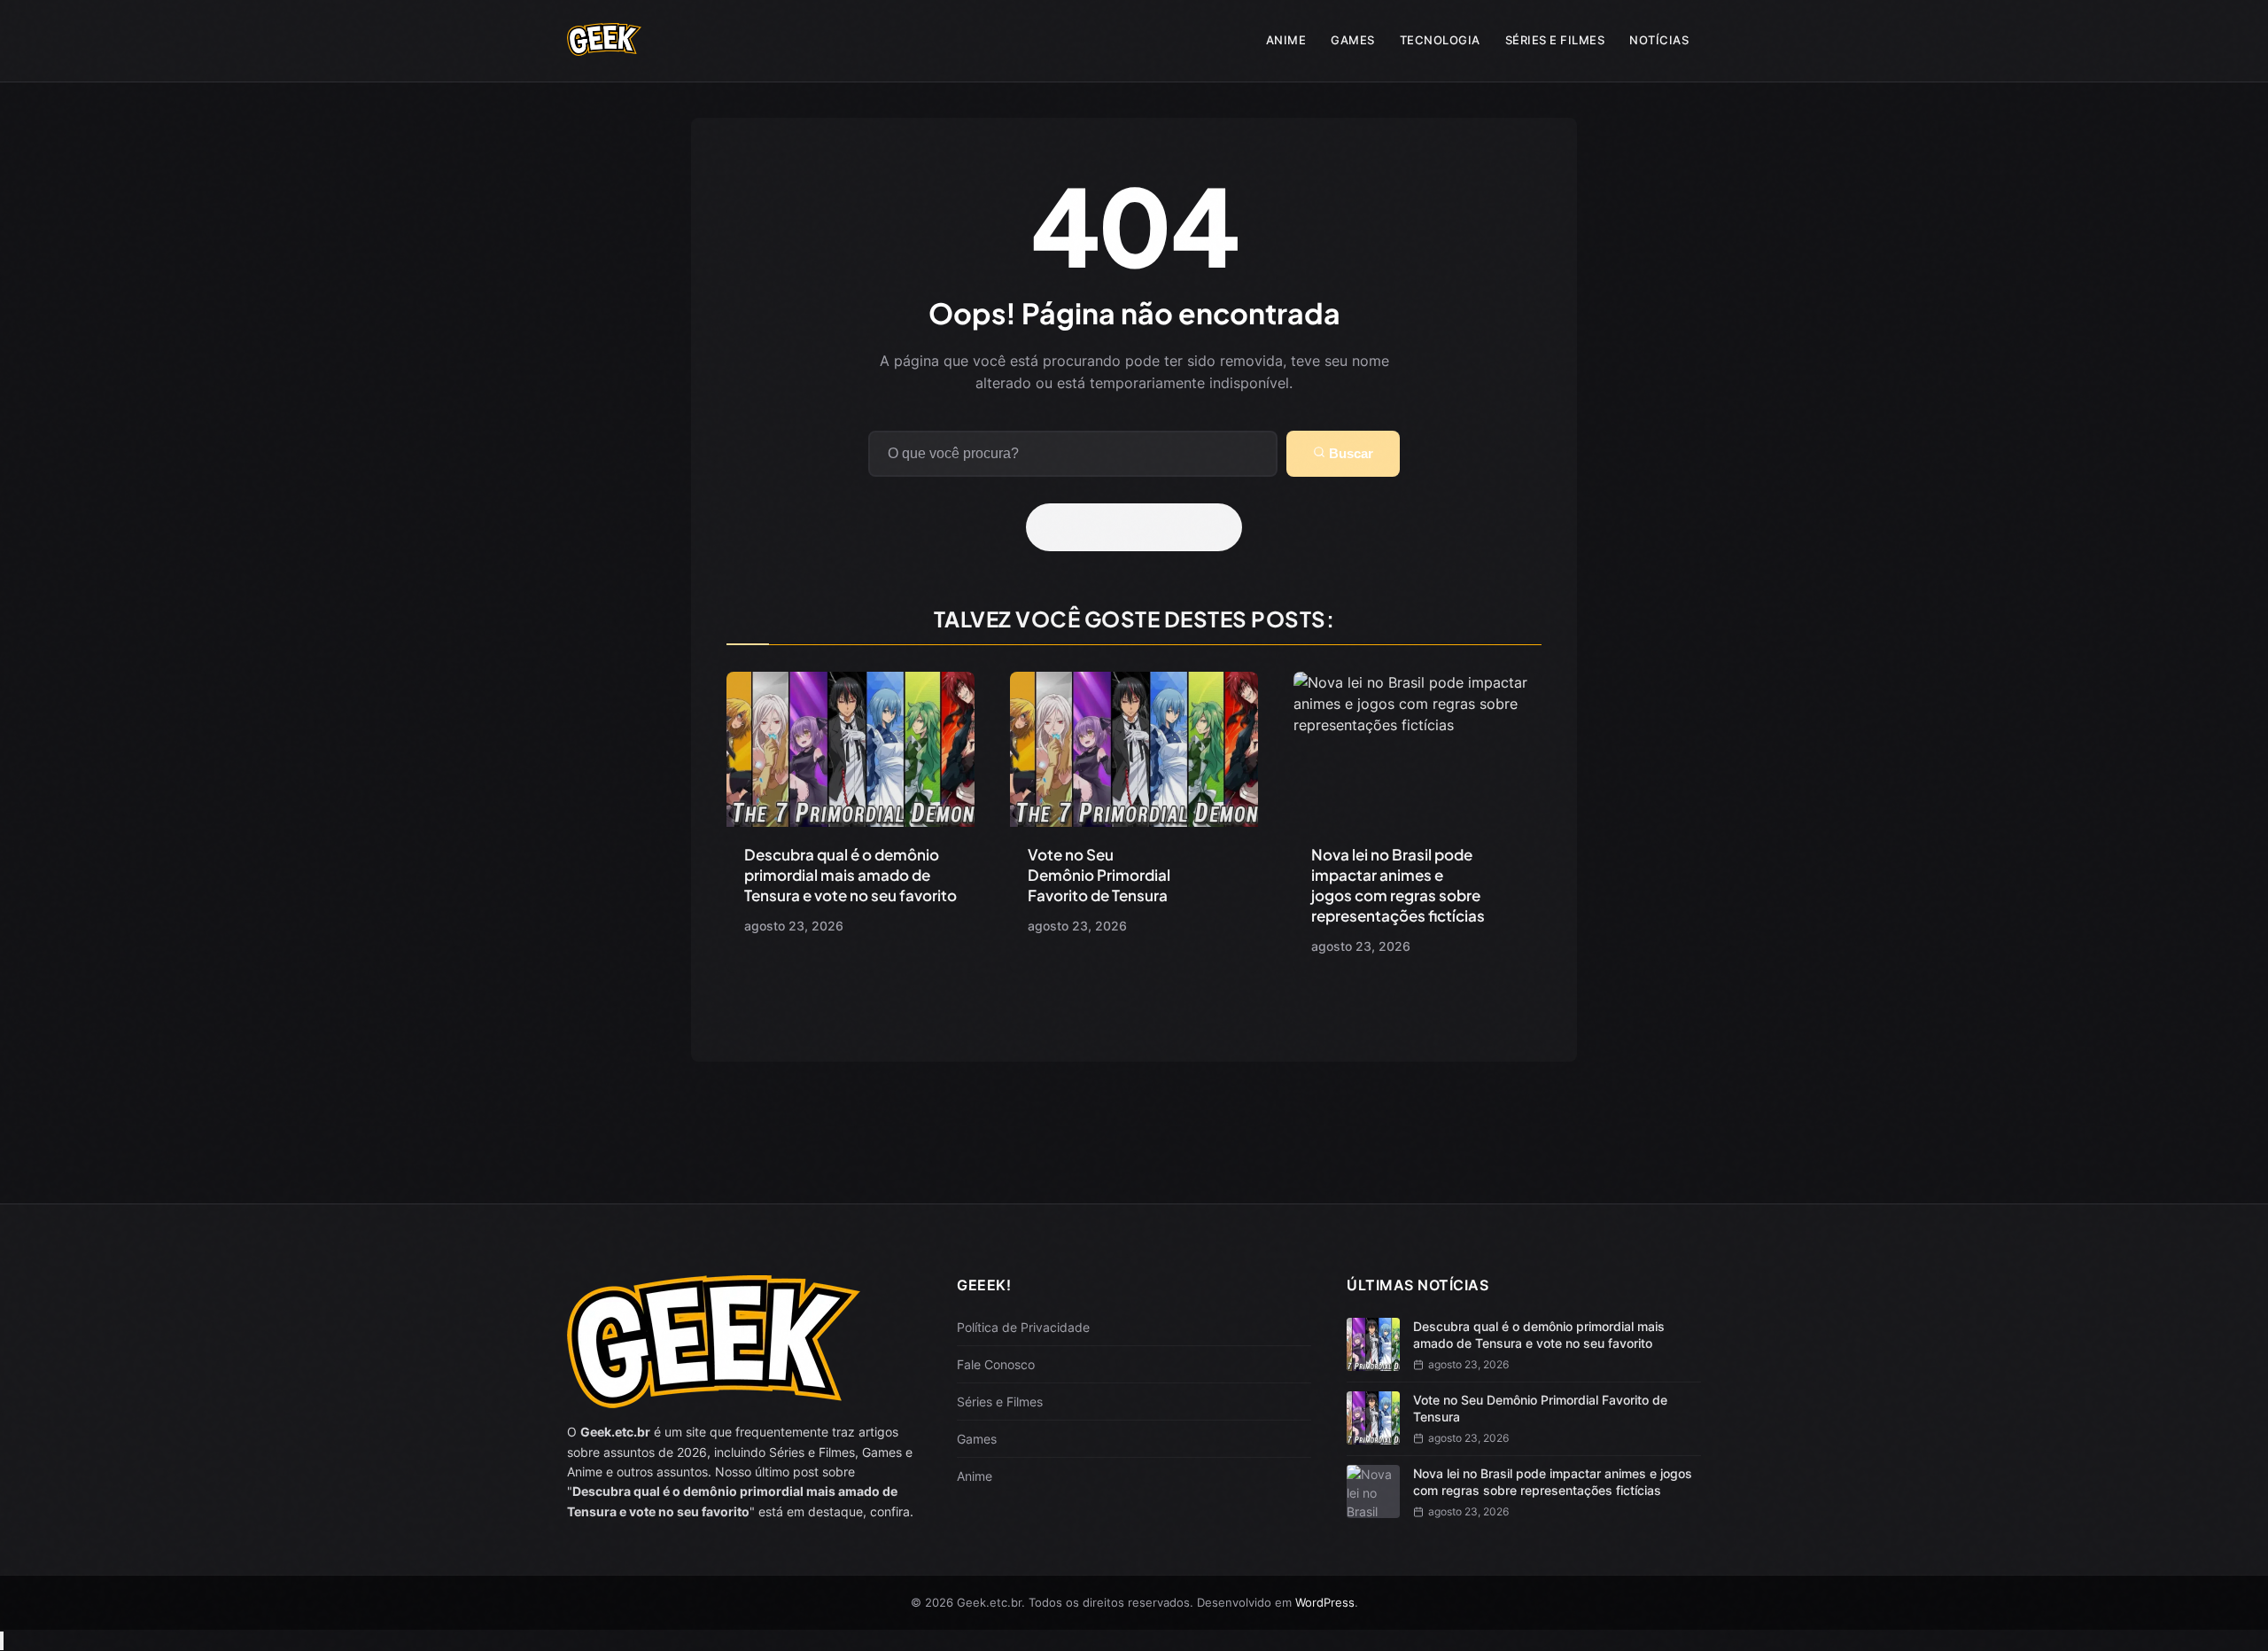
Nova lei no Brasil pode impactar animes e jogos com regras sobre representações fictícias (1398, 885)
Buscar (1349, 453)
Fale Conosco (996, 1364)
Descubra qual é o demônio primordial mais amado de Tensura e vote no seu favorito (850, 875)
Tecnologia (1440, 40)
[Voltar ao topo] (2, 1641)
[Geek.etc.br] (604, 47)
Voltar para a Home (1140, 527)
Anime (1286, 40)
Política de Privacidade (1023, 1327)
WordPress (1325, 1602)
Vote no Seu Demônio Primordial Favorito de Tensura (1099, 875)
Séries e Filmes (1555, 40)
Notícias (1659, 40)
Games (1353, 40)
